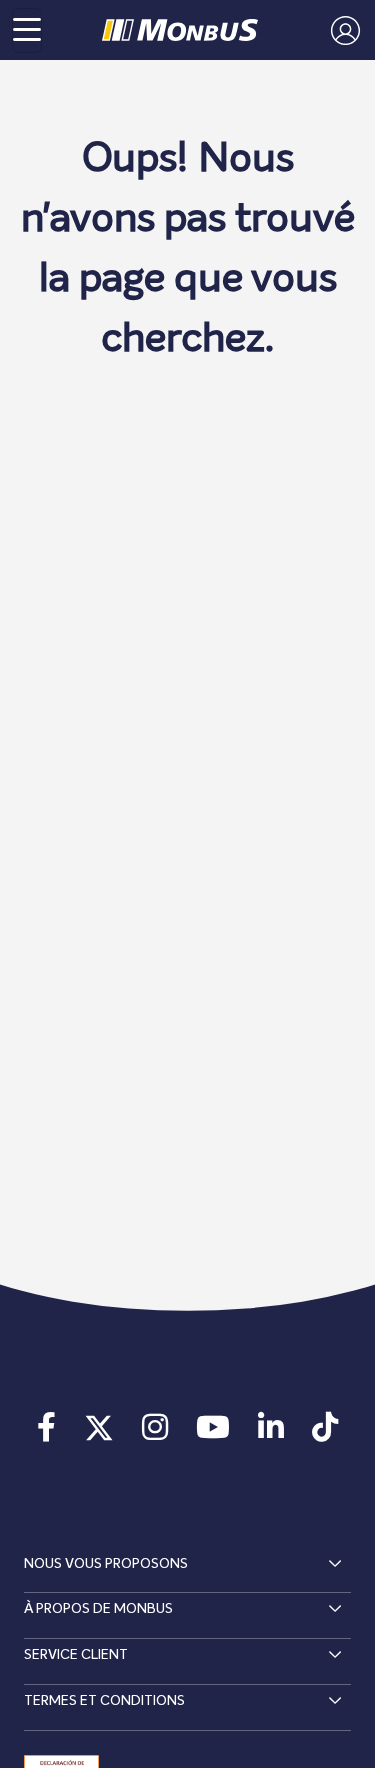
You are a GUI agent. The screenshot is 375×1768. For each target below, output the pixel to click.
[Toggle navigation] (27, 30)
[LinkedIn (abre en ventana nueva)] (271, 1434)
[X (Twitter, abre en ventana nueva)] (99, 1434)
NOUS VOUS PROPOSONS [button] (106, 1564)
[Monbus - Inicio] (180, 30)
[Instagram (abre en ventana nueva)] (155, 1434)
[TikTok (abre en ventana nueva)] (325, 1434)
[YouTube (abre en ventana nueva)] (213, 1434)
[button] (340, 30)
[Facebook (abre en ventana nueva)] (46, 1434)
